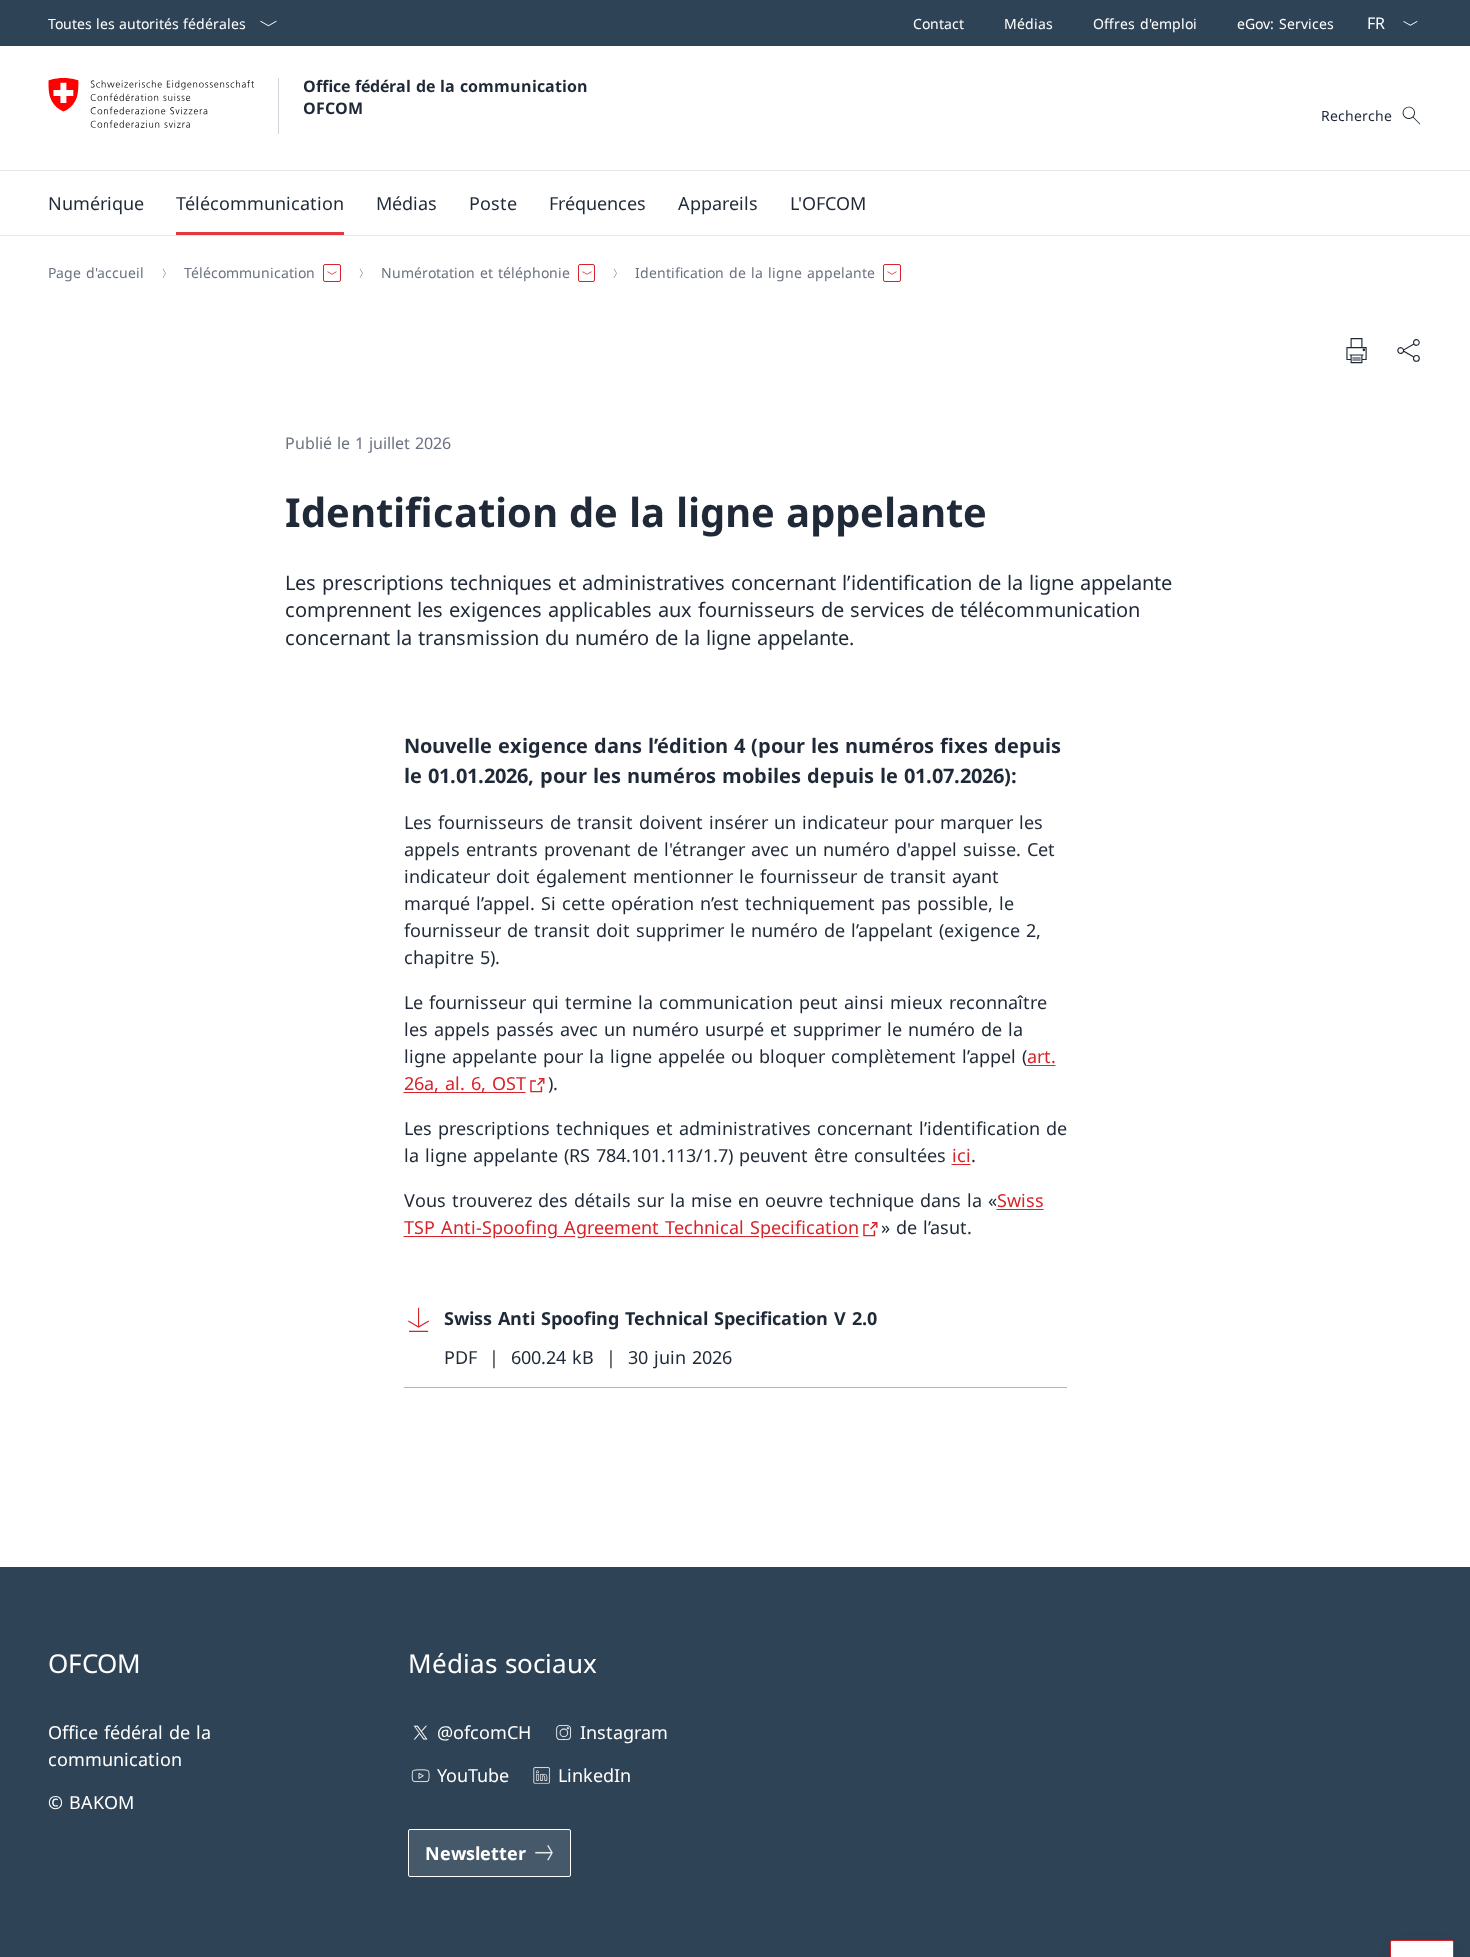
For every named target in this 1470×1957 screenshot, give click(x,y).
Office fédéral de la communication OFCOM (448, 97)
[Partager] (1408, 350)
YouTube (473, 1775)
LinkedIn (594, 1775)
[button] (96, 203)
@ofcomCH (484, 1732)
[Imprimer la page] (1356, 350)
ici (961, 1155)
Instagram (624, 1732)
